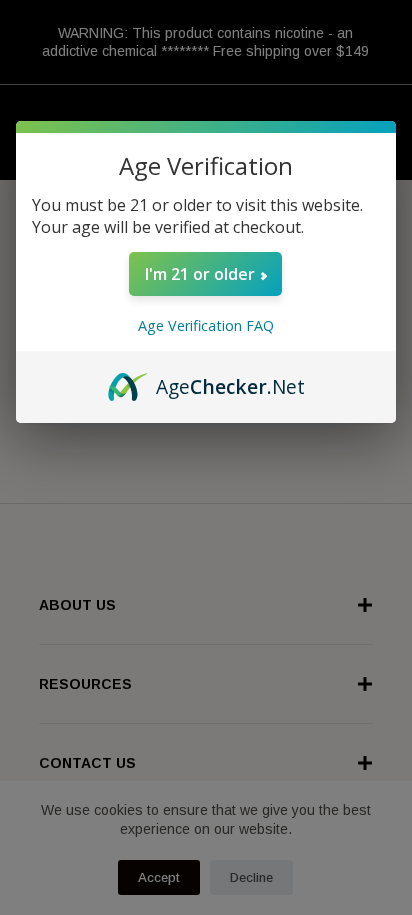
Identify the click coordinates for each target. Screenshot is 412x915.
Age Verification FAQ (206, 325)
